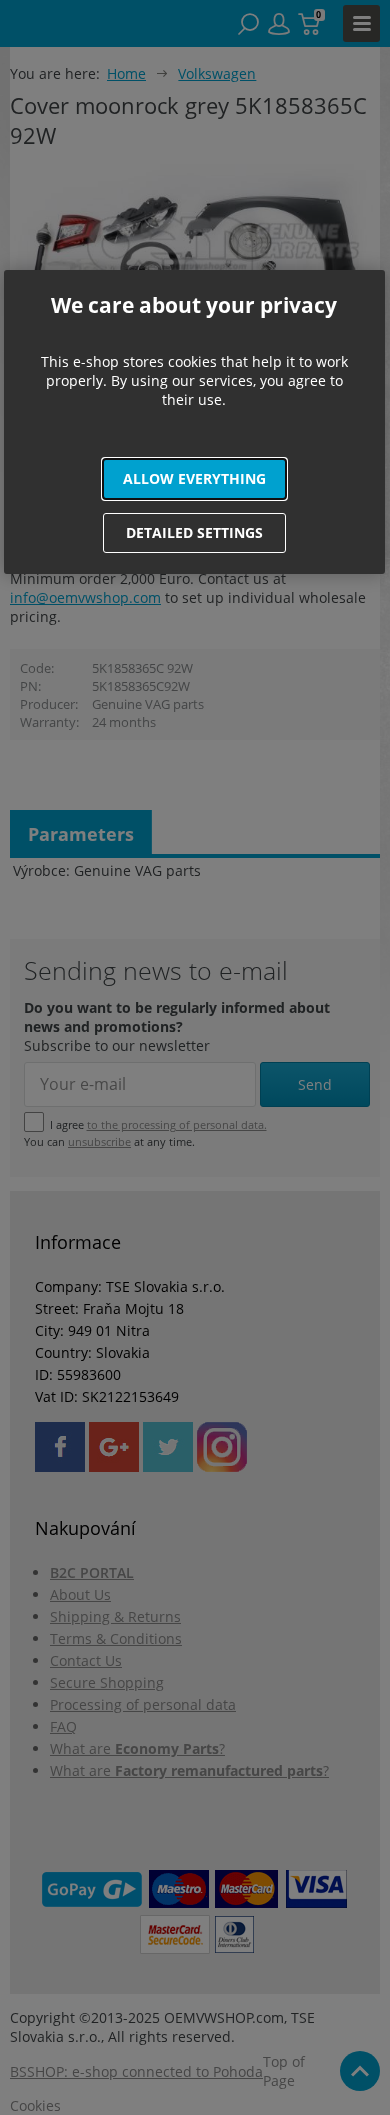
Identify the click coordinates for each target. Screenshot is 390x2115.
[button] (195, 479)
